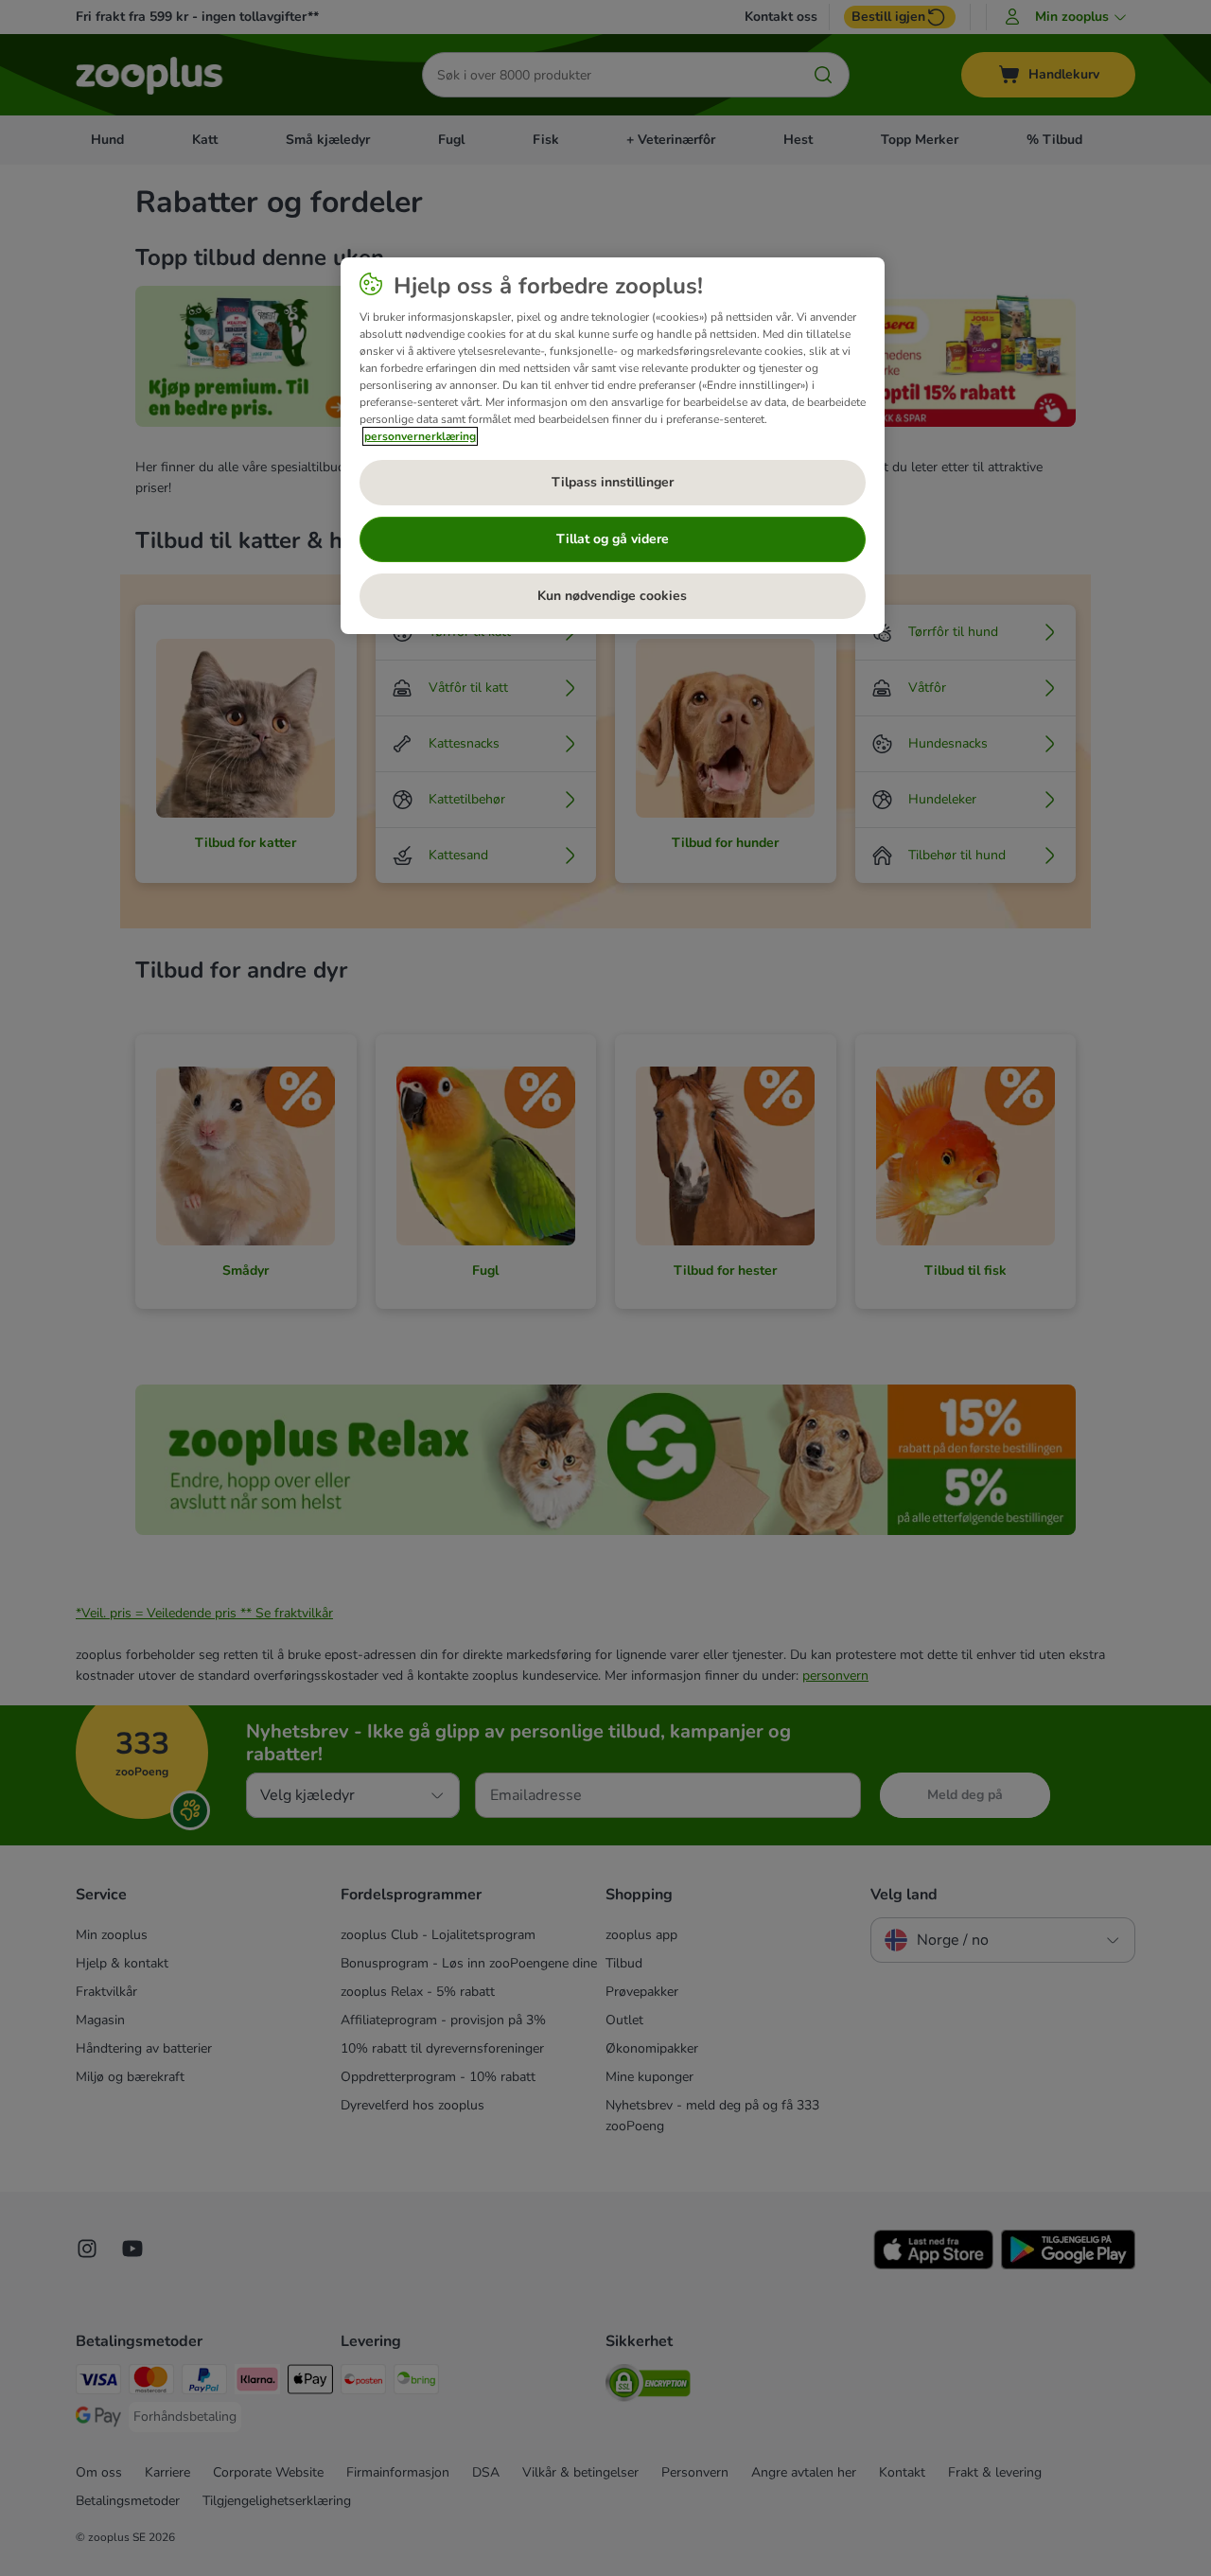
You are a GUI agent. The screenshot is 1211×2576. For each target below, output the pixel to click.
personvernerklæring (420, 436)
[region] (613, 446)
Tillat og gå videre (613, 539)
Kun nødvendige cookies (612, 596)
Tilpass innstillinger (613, 482)
